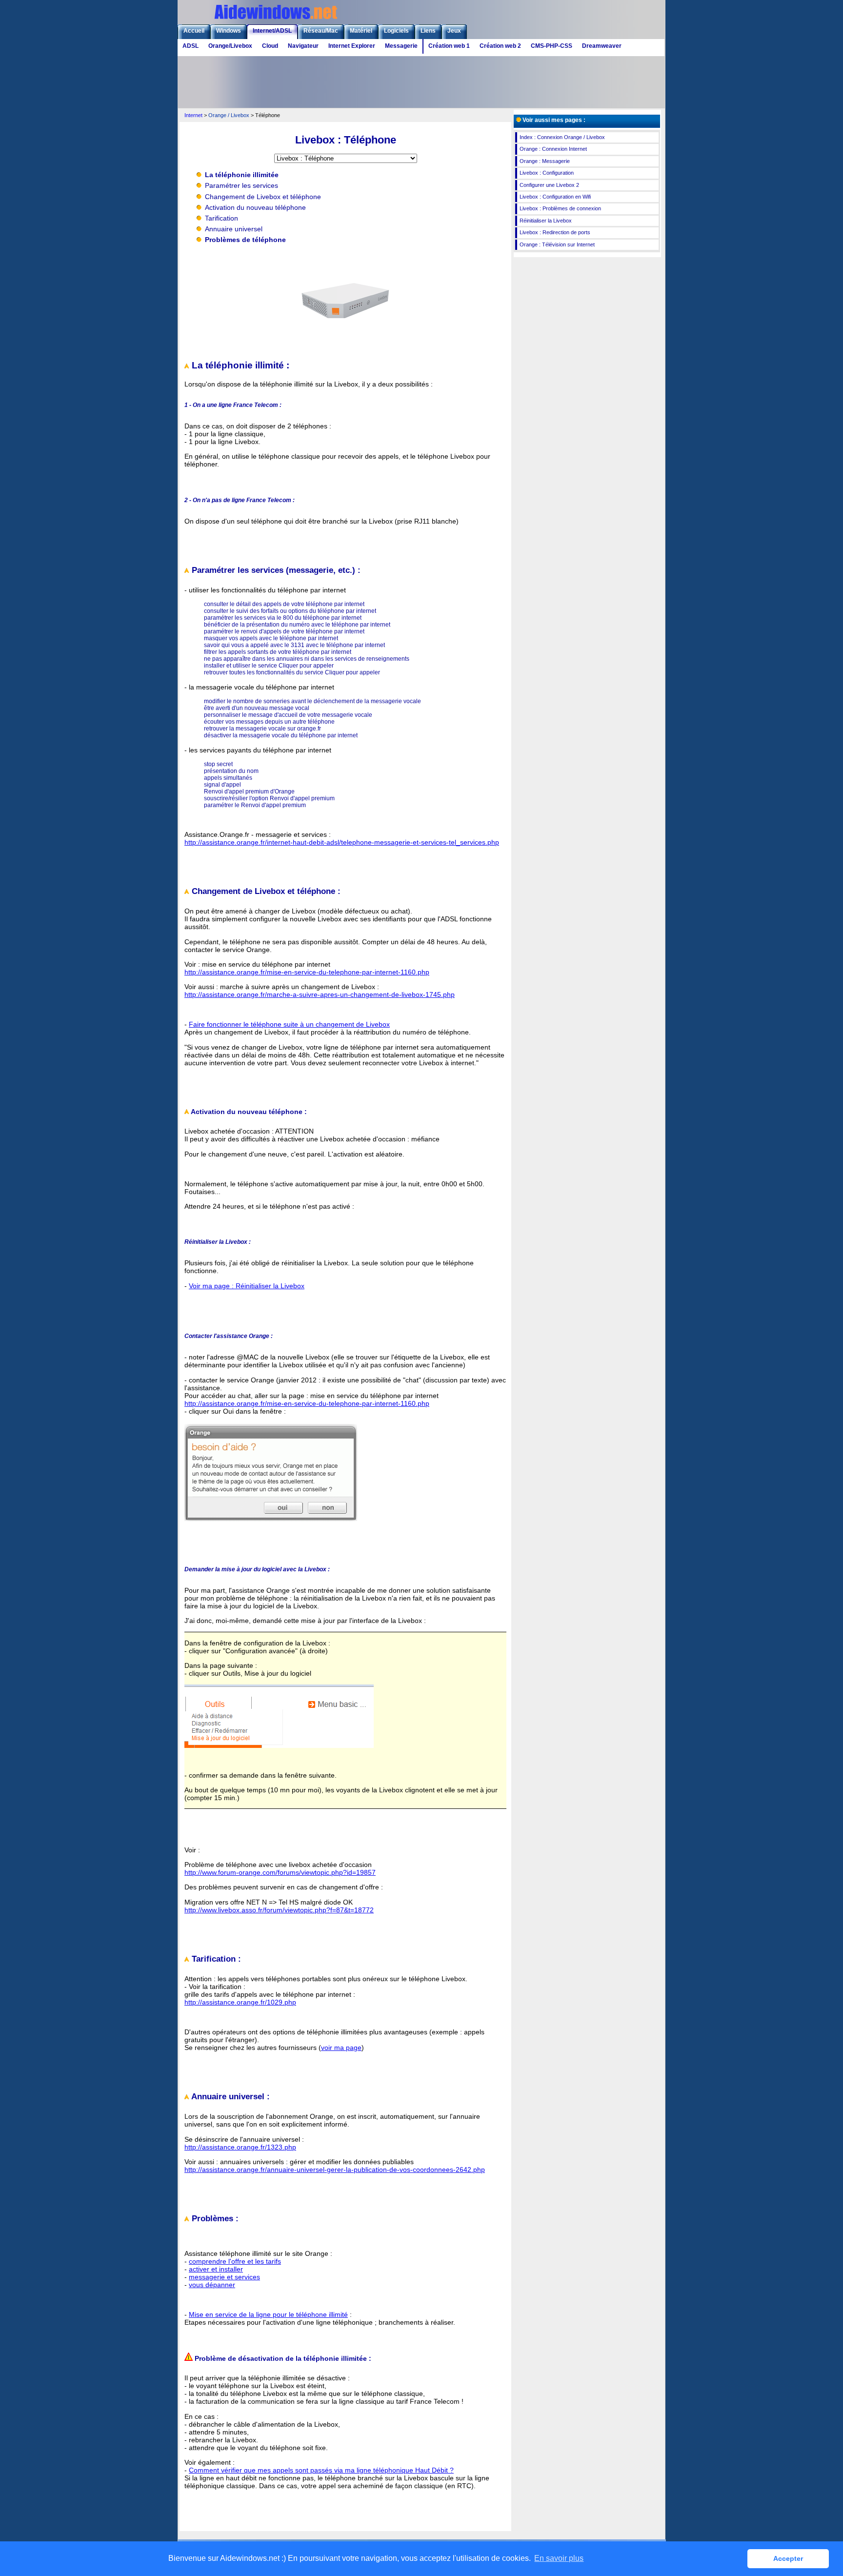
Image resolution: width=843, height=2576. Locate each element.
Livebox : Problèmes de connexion (560, 208)
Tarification (221, 218)
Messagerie (401, 46)
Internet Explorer (352, 46)
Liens (428, 31)
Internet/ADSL (272, 31)
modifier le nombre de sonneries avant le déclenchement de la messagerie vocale (312, 701)
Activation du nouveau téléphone (255, 207)
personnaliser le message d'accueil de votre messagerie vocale (288, 715)
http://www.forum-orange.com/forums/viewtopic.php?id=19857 (280, 1872)
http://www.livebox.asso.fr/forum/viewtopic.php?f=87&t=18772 (279, 1910)
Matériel (361, 31)
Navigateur (303, 46)
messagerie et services (224, 2277)
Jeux (454, 31)
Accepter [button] (788, 2558)
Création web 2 (500, 46)
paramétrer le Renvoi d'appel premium (255, 805)
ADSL (191, 46)
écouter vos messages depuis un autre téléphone (269, 722)
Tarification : (215, 1959)
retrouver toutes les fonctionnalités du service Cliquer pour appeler (292, 672)
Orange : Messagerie (545, 161)
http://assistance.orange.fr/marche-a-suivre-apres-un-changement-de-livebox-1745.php (320, 994)
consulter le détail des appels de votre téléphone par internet (284, 604)
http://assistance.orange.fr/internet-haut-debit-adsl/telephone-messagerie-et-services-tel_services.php (342, 842)
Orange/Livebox (230, 46)
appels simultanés (228, 778)
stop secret (218, 764)
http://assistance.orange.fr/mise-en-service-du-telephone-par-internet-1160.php (307, 972)
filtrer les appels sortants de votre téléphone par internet (278, 652)
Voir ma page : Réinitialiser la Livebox (247, 1286)
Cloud (270, 46)
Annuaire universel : (230, 2097)
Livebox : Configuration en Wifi (555, 197)
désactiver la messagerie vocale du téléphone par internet (281, 735)
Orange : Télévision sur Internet (557, 244)
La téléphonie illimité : (239, 365)
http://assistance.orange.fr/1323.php (240, 2147)
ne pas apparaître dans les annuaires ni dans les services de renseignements (307, 659)
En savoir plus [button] (559, 2558)
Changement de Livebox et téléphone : (265, 891)
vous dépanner (212, 2285)
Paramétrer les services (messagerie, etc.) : (275, 570)
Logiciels (396, 31)
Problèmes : (214, 2219)
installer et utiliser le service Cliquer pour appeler (269, 666)
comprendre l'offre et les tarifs (235, 2261)
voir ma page (341, 2048)
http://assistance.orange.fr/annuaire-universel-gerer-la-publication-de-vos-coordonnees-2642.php (335, 2170)
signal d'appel (222, 785)
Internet (193, 115)
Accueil (194, 31)
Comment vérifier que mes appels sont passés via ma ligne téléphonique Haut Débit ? (321, 2470)
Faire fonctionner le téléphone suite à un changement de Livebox (289, 1024)
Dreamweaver (602, 46)
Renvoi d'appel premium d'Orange (249, 791)
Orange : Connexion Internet (553, 149)
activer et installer (216, 2269)
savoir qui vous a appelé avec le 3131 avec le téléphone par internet (294, 645)
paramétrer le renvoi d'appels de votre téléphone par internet (284, 631)
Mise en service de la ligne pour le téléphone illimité (268, 2314)
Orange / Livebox (229, 115)
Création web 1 (449, 46)
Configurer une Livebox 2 (549, 185)
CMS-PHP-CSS (552, 46)
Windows (229, 31)
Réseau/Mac (321, 31)
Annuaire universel (234, 229)
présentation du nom (231, 771)
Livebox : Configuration (547, 173)
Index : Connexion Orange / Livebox (562, 137)
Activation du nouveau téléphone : (248, 1112)
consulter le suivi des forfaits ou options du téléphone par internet (290, 611)
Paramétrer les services (241, 185)
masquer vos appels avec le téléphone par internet (271, 638)
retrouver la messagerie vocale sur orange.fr (262, 729)
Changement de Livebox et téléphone (263, 197)
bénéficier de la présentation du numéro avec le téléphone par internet (297, 625)
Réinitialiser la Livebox (546, 221)
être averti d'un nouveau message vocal (257, 708)
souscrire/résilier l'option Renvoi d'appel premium (269, 798)
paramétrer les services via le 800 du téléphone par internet (283, 618)
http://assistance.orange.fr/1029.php (240, 2002)
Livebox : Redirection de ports (555, 232)
